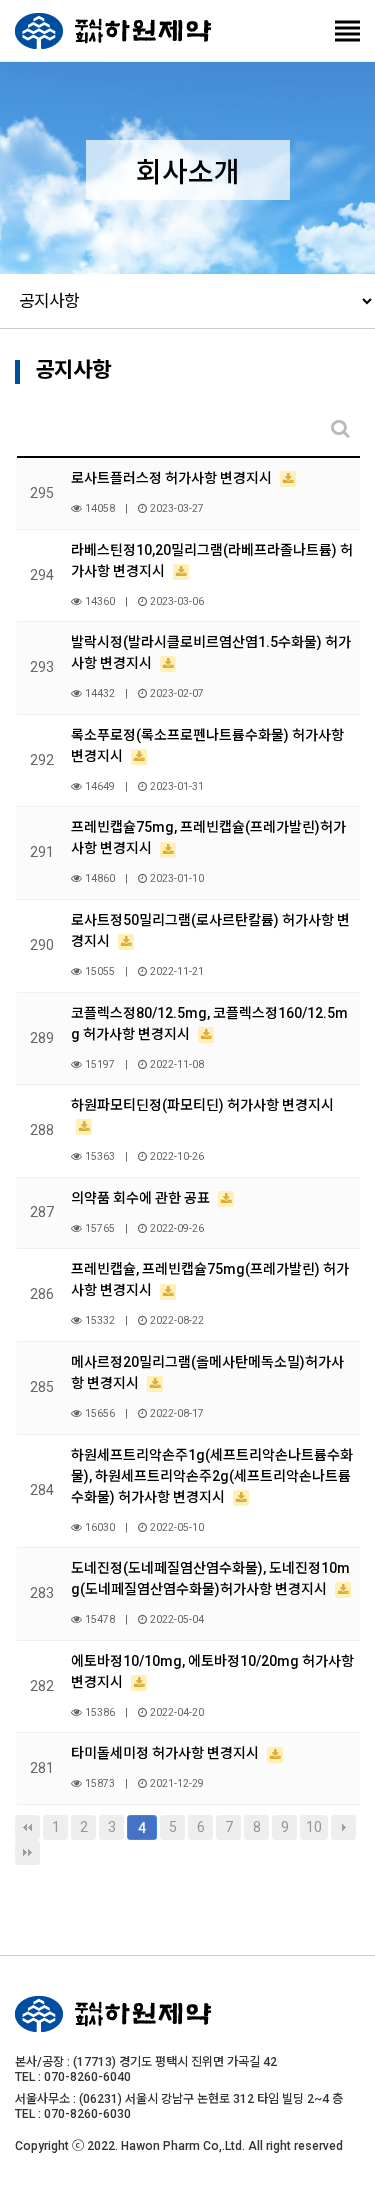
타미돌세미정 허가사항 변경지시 (166, 1753)
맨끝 (27, 1852)
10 (314, 1827)
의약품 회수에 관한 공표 (142, 1198)
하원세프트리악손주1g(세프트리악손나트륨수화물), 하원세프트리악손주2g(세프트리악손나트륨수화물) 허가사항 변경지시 (212, 1476)
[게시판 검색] (340, 428)
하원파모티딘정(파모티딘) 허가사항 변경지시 (202, 1105)
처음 (27, 1827)
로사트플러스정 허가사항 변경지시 (173, 478)
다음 (343, 1827)
